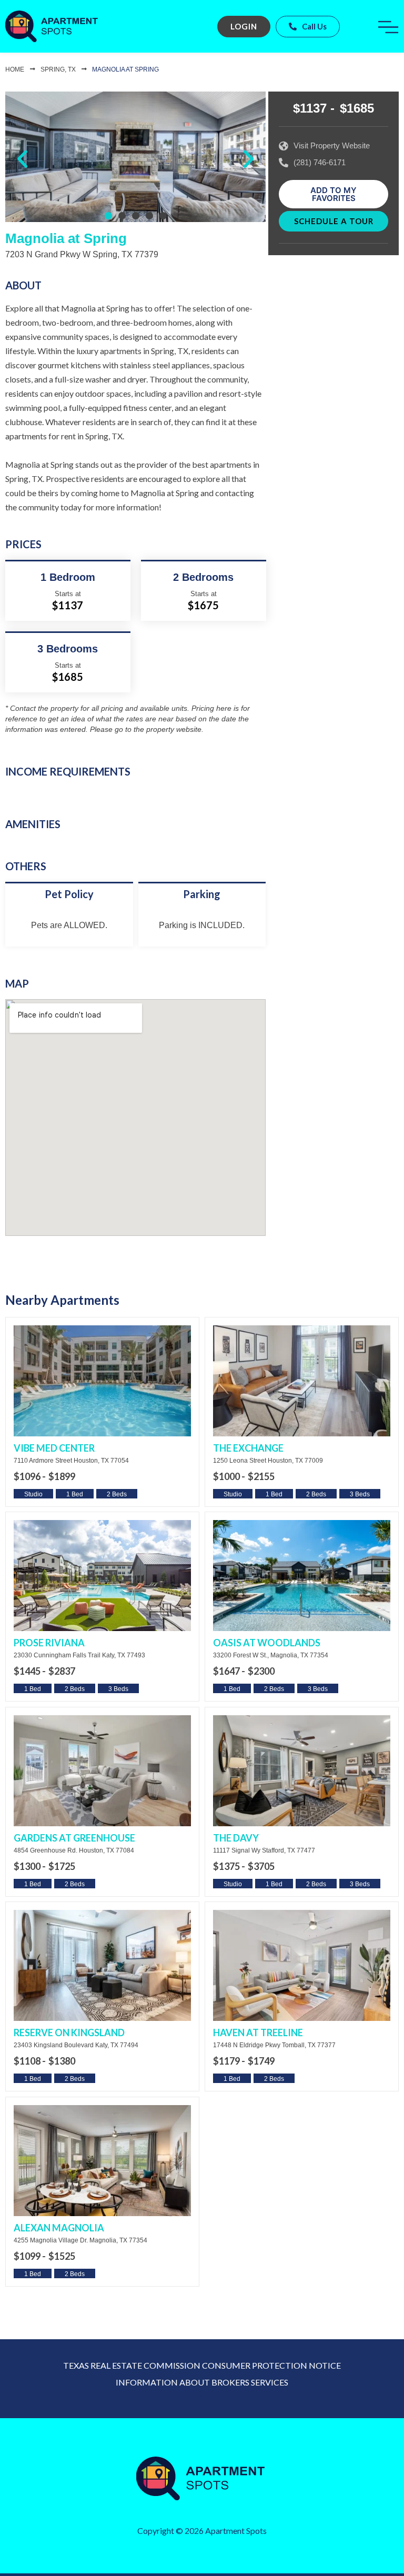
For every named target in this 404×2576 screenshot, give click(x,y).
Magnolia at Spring (125, 69)
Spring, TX (58, 69)
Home (15, 69)
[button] (22, 159)
